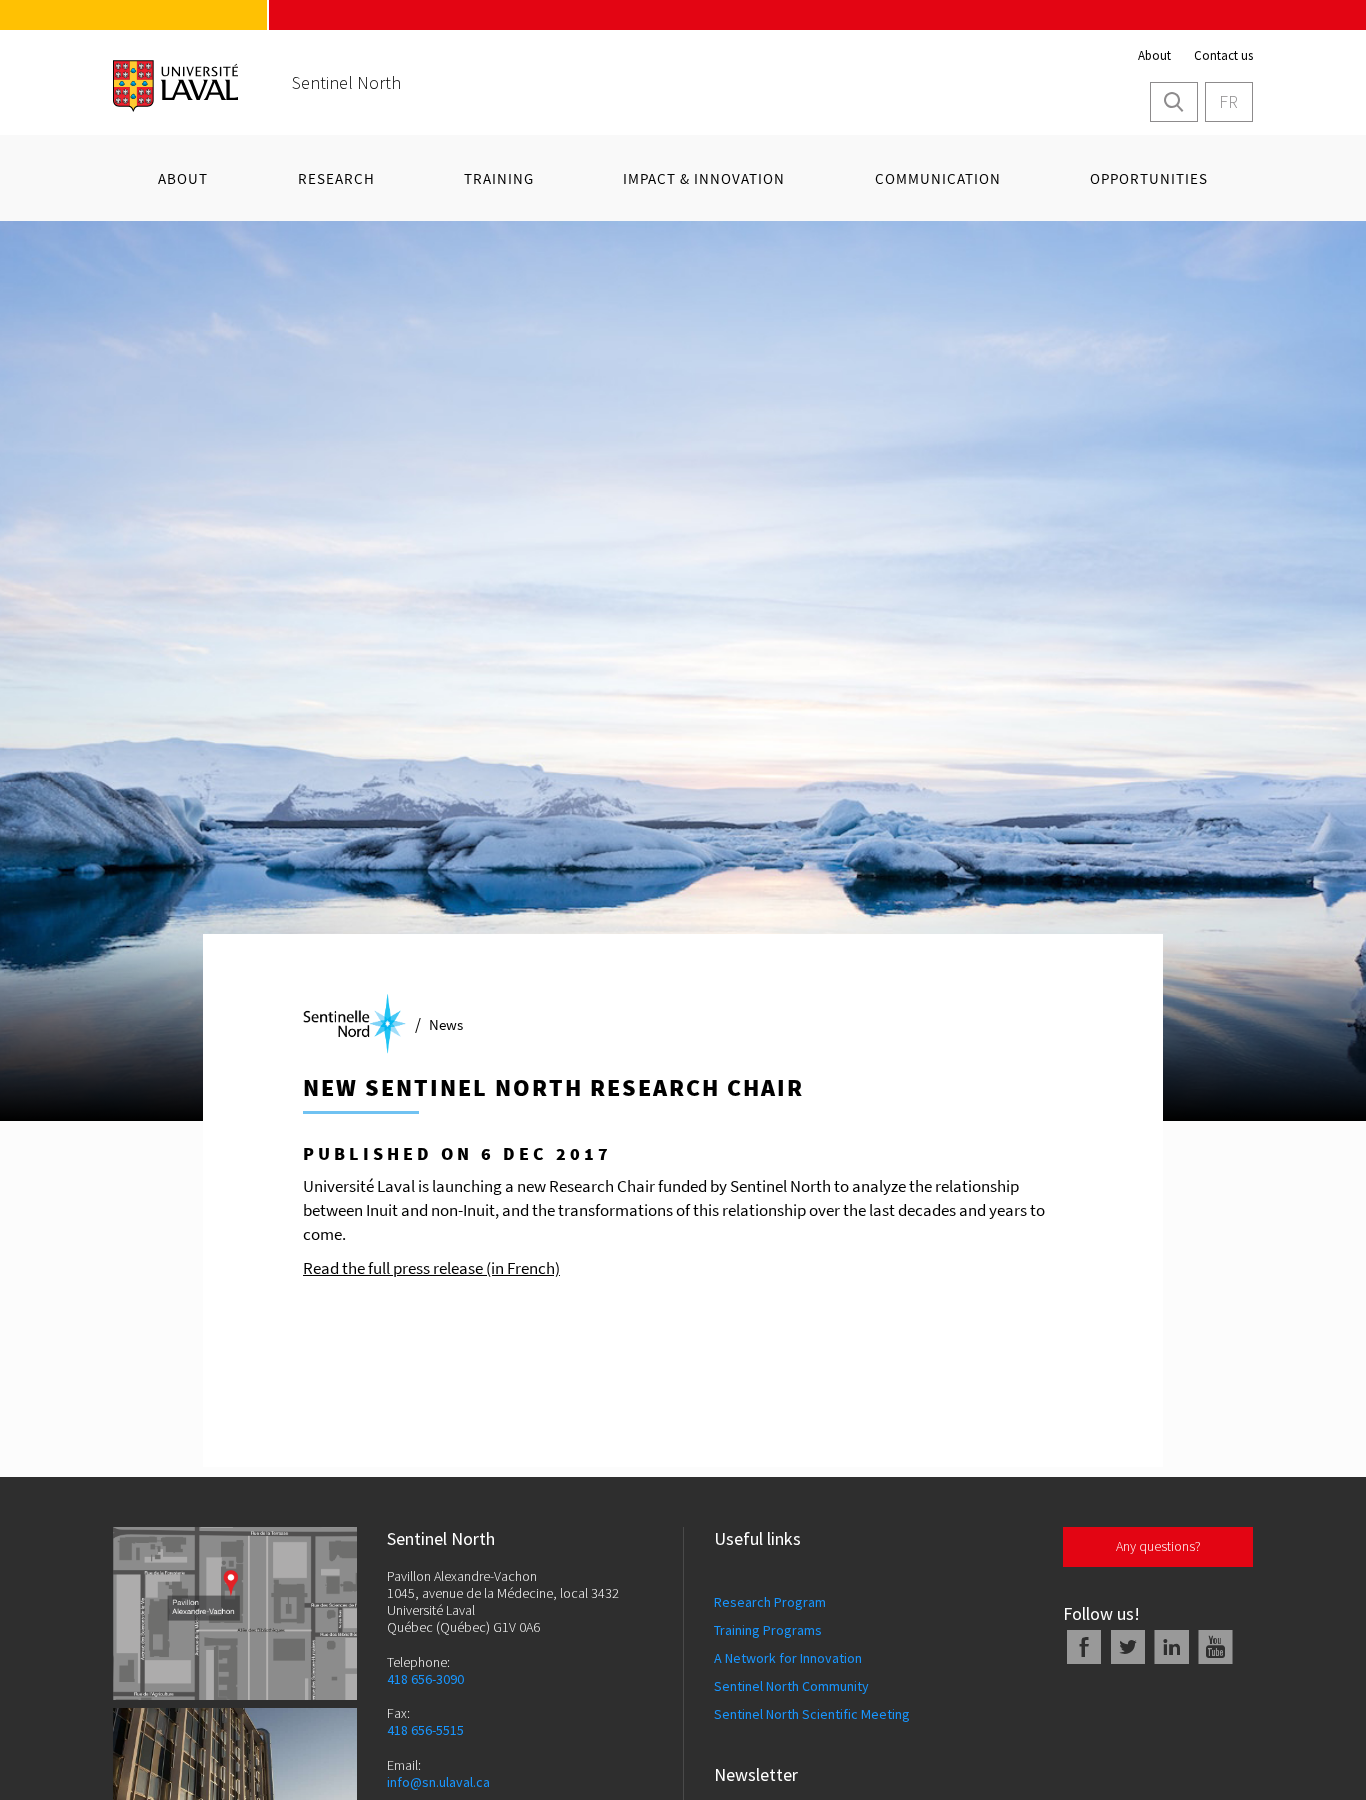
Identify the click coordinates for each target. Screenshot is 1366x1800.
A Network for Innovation (788, 1658)
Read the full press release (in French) (431, 1268)
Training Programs (768, 1630)
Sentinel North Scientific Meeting (812, 1714)
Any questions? (1158, 1546)
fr (1228, 101)
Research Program (770, 1602)
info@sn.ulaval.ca (438, 1782)
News (446, 1024)
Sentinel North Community (791, 1686)
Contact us (1223, 55)
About (1154, 55)
